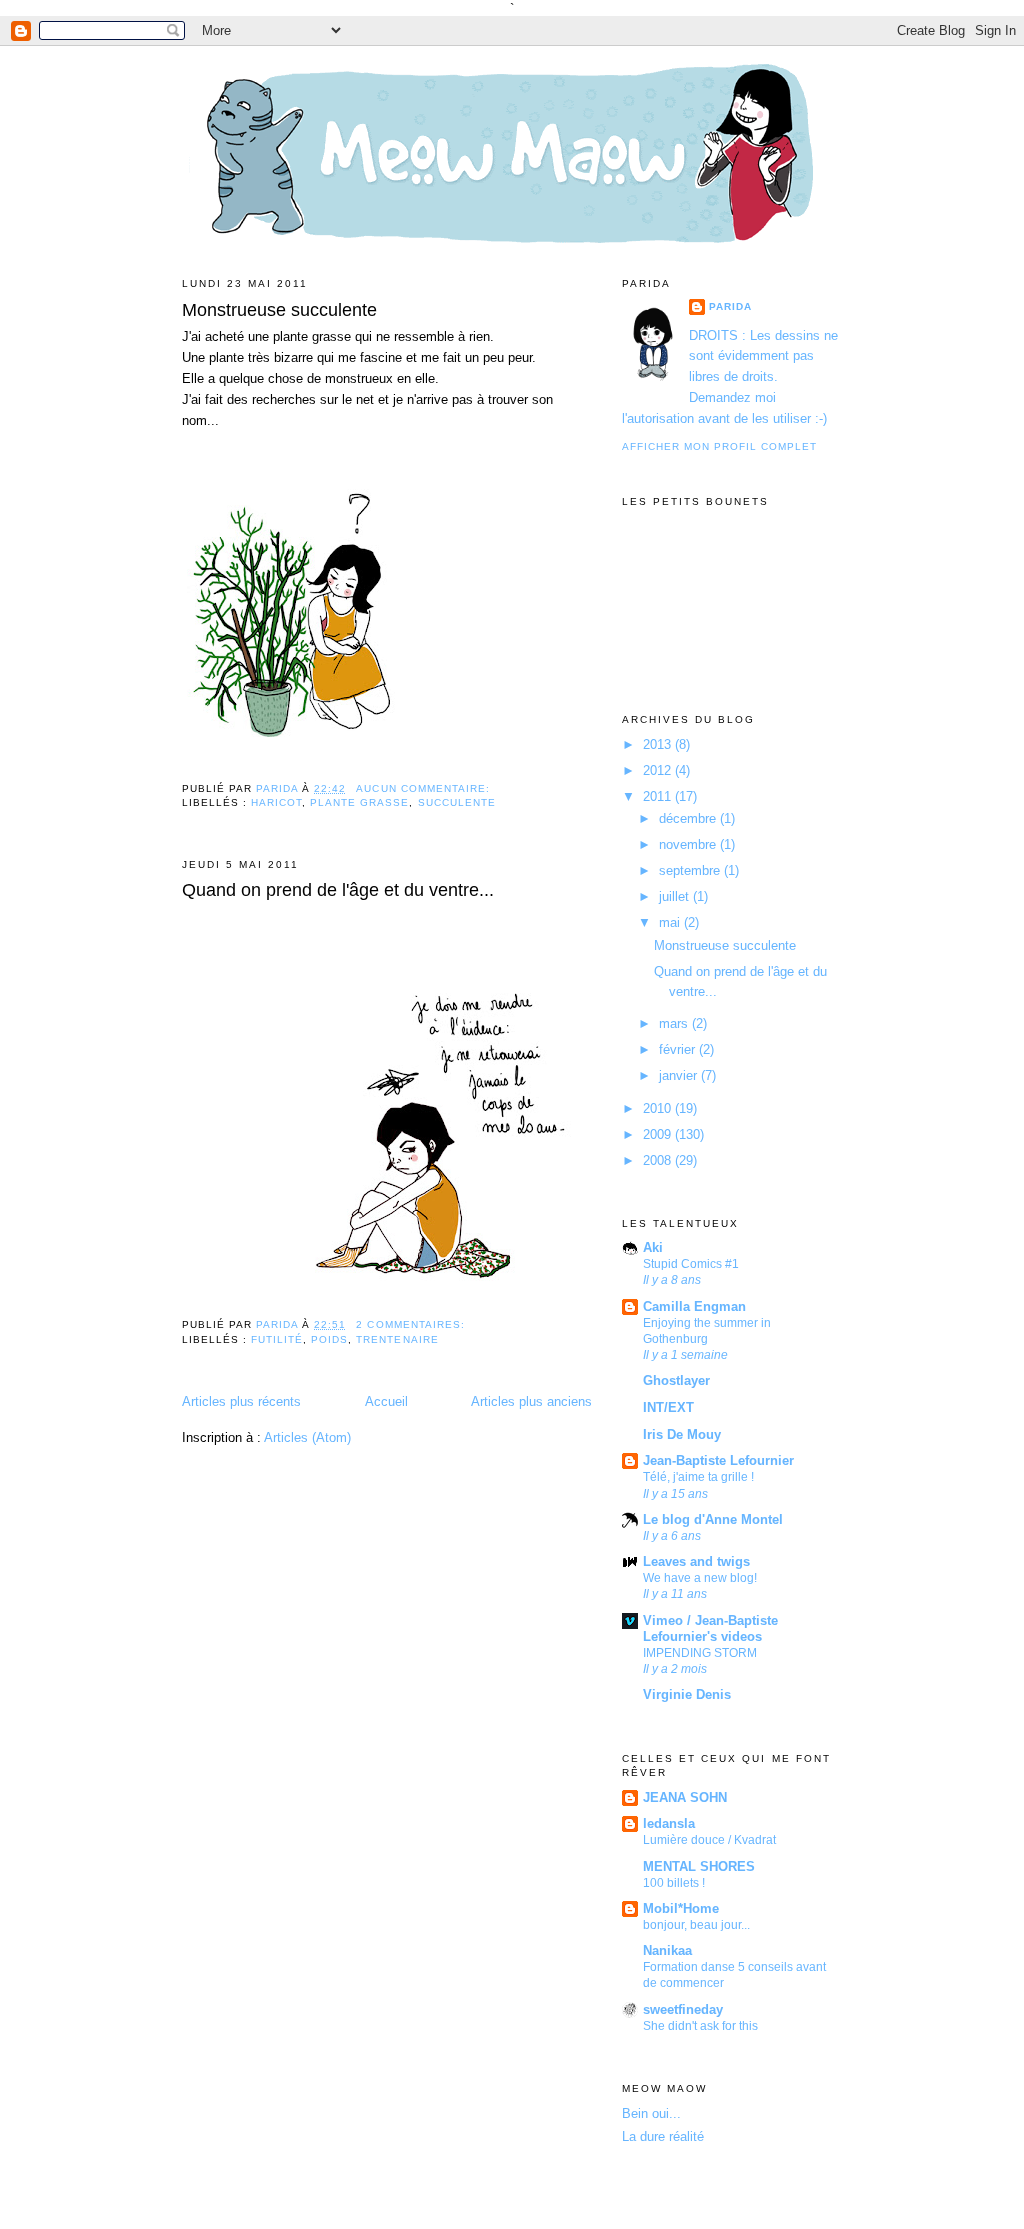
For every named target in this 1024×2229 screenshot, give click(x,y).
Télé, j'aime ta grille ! (698, 1477)
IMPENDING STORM (700, 1653)
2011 (659, 796)
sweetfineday (683, 2009)
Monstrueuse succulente (279, 310)
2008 (659, 1160)
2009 (659, 1134)
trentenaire (397, 1339)
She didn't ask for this (700, 2026)
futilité (277, 1339)
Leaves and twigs (696, 1561)
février (679, 1049)
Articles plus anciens (531, 1401)
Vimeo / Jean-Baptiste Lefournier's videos (710, 1628)
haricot (276, 802)
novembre (689, 844)
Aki (653, 1247)
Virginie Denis (687, 1694)
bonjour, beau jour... (696, 1925)
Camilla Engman (694, 1306)
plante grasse (359, 802)
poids (329, 1339)
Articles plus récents (241, 1401)
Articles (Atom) (307, 1437)
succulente (457, 802)
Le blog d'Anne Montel (713, 1519)
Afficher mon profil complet (719, 446)
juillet (676, 896)
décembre (689, 818)
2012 (659, 770)
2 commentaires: (412, 1324)
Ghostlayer (676, 1380)
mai (671, 922)
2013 (659, 744)
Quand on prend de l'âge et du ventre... (338, 890)
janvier (680, 1075)
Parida (730, 306)
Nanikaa (667, 1950)
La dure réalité (663, 2136)
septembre (691, 870)
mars (675, 1023)
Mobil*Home (681, 1908)
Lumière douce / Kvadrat (709, 1840)
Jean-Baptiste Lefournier (718, 1460)
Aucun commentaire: (424, 788)
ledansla (669, 1823)
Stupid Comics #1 (691, 1264)
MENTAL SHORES (699, 1866)
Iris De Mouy (682, 1434)
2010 (659, 1108)
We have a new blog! (700, 1578)
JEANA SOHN (685, 1797)
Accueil (386, 1401)
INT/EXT (668, 1407)
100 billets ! (674, 1883)
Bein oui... (651, 2113)
